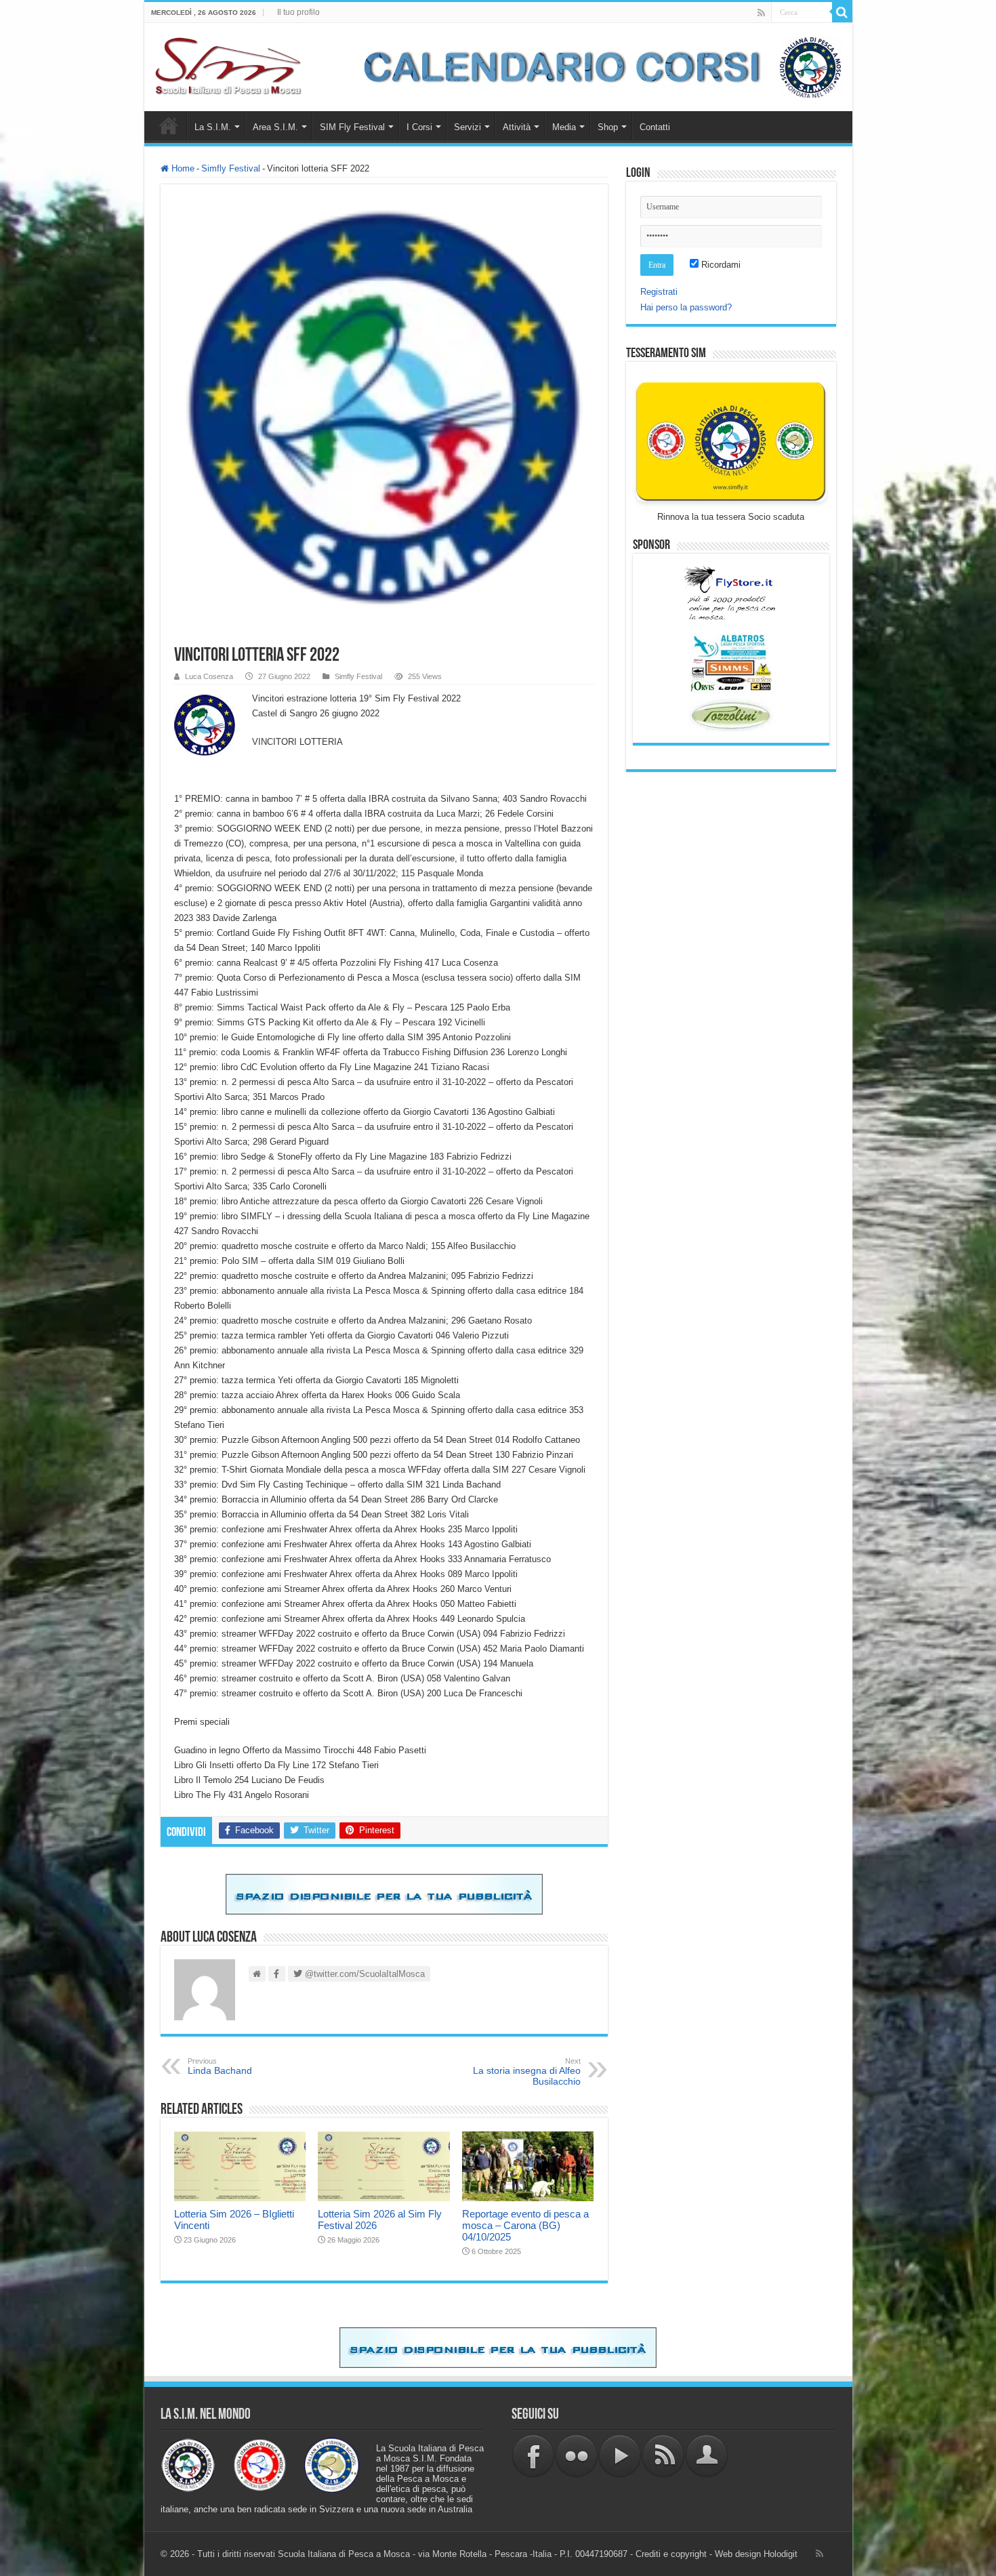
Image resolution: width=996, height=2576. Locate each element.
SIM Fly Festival (352, 127)
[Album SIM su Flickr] (577, 2456)
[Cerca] (842, 12)
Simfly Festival (231, 168)
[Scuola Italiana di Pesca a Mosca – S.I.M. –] (229, 64)
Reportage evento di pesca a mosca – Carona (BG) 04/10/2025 (525, 2225)
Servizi (468, 127)
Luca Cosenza (209, 676)
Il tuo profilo (298, 12)
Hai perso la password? (686, 307)
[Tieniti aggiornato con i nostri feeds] (663, 2456)
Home (169, 125)
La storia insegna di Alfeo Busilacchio (527, 2072)
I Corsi (419, 127)
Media (564, 127)
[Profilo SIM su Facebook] (533, 2456)
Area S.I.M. (275, 127)
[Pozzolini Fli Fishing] (731, 715)
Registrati (659, 292)
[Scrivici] (707, 2456)
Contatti (655, 127)
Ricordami (720, 265)
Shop (608, 127)
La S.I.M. (213, 127)
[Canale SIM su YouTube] (620, 2456)
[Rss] (761, 13)
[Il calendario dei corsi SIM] (596, 66)
